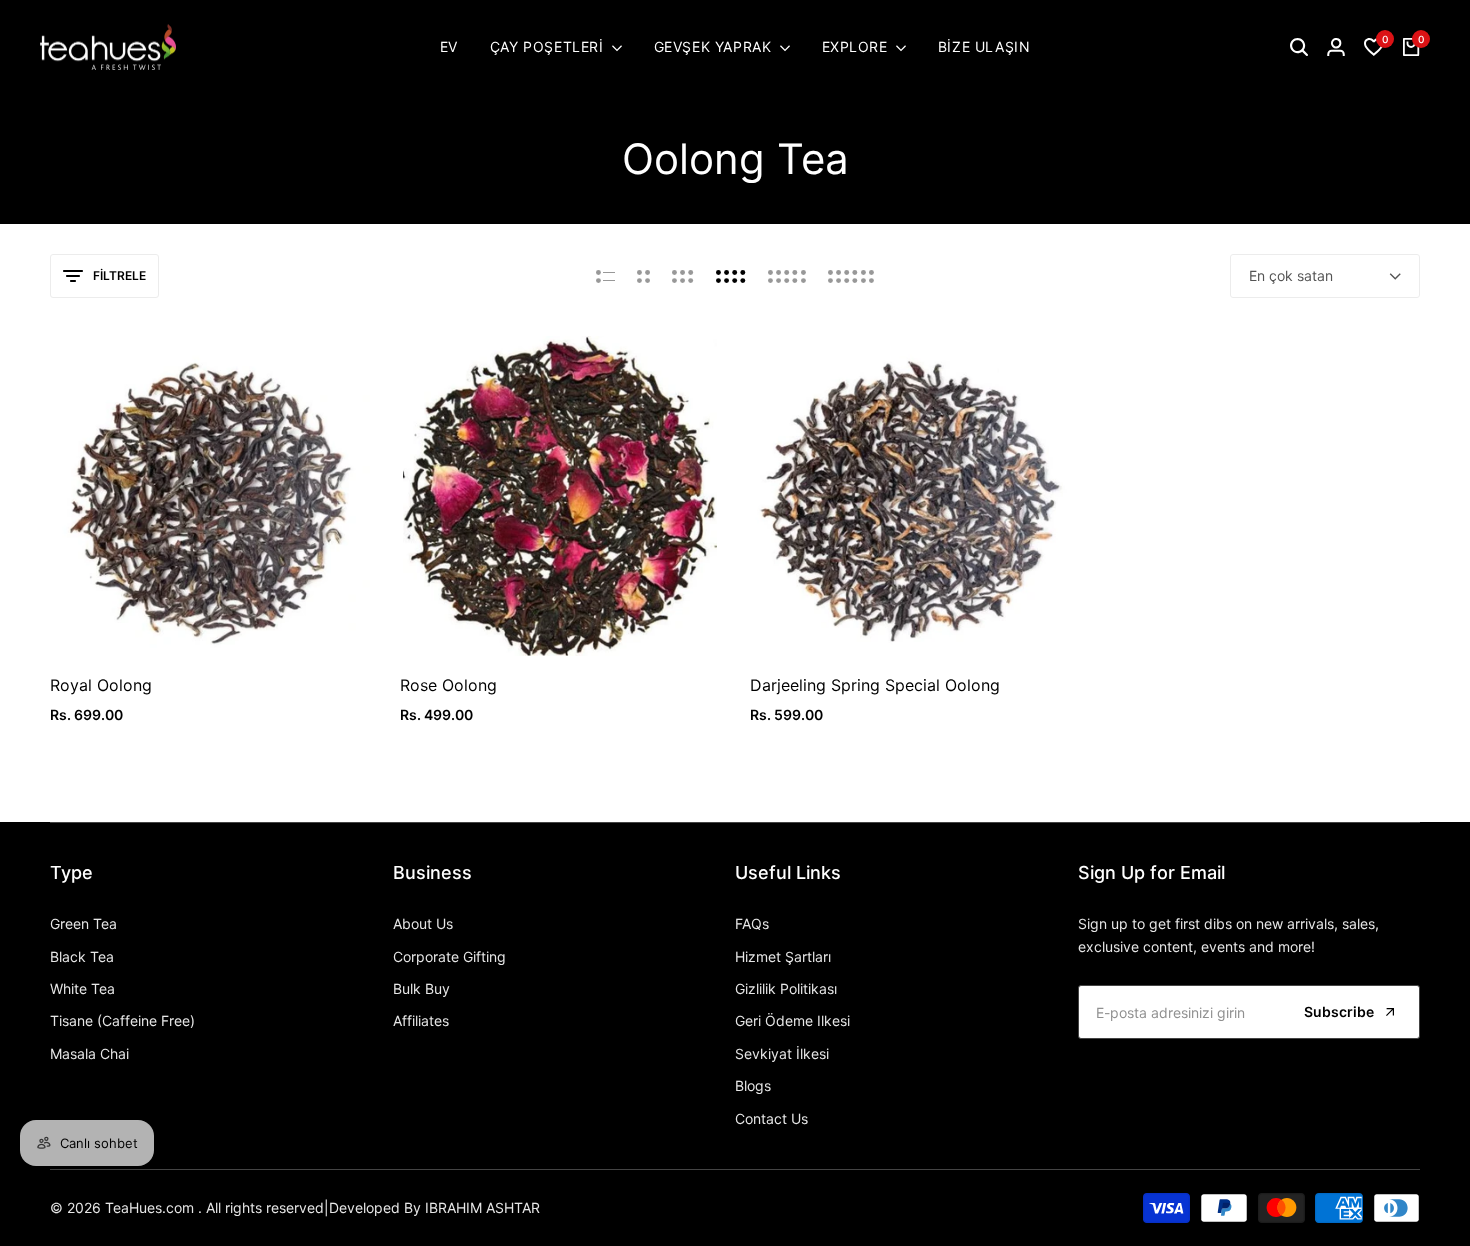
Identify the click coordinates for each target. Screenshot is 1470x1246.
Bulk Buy (421, 988)
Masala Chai (89, 1053)
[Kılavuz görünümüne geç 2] (643, 276)
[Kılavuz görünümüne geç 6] (851, 276)
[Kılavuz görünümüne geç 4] (731, 276)
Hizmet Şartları (783, 956)
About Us (423, 923)
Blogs (753, 1085)
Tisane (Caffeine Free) (122, 1020)
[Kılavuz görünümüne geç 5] (787, 276)
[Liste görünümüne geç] (605, 276)
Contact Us (771, 1118)
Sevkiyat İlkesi (782, 1053)
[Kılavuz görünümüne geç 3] (683, 276)
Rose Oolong (448, 685)
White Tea (82, 988)
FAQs (752, 923)
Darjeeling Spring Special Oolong (875, 685)
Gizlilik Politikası (786, 988)
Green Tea (83, 923)
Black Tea (82, 956)
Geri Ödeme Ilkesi (792, 1020)
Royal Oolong (101, 685)
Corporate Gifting (449, 956)
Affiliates (421, 1020)
